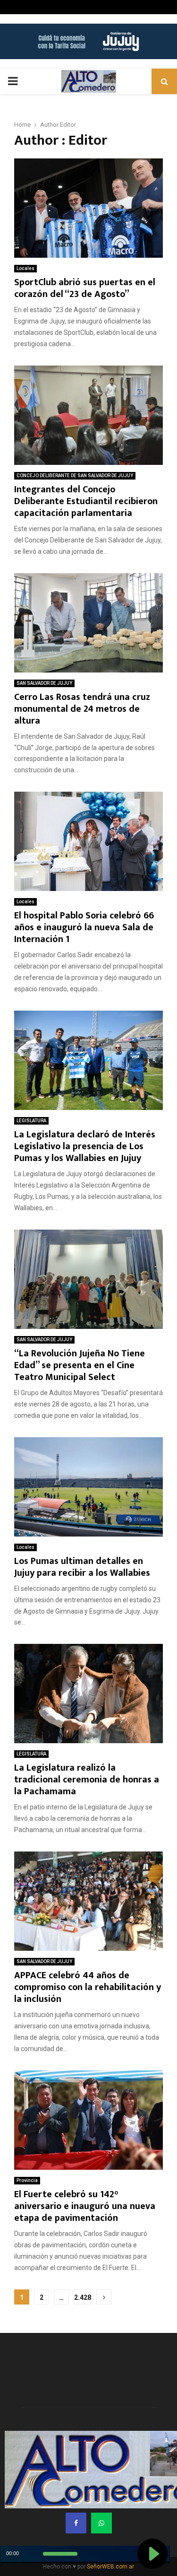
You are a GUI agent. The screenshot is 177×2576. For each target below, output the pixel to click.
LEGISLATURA (31, 1121)
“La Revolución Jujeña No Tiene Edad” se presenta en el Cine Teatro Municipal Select (80, 1365)
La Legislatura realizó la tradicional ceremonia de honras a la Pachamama (87, 1780)
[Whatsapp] (101, 2523)
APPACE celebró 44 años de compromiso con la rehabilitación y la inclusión (88, 1987)
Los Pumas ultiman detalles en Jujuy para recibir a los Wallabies (82, 1567)
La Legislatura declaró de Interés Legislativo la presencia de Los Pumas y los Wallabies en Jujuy (85, 1146)
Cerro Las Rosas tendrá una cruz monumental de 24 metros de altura (82, 709)
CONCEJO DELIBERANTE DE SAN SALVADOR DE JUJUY (75, 476)
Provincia (27, 2180)
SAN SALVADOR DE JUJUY (44, 683)
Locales (25, 268)
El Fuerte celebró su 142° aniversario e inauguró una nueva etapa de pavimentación (85, 2206)
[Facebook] (76, 2523)
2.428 (83, 2297)
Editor (68, 125)
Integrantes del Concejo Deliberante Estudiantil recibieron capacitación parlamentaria (86, 501)
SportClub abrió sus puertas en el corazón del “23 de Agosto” (85, 288)
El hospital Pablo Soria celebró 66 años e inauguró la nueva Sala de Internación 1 (84, 927)
